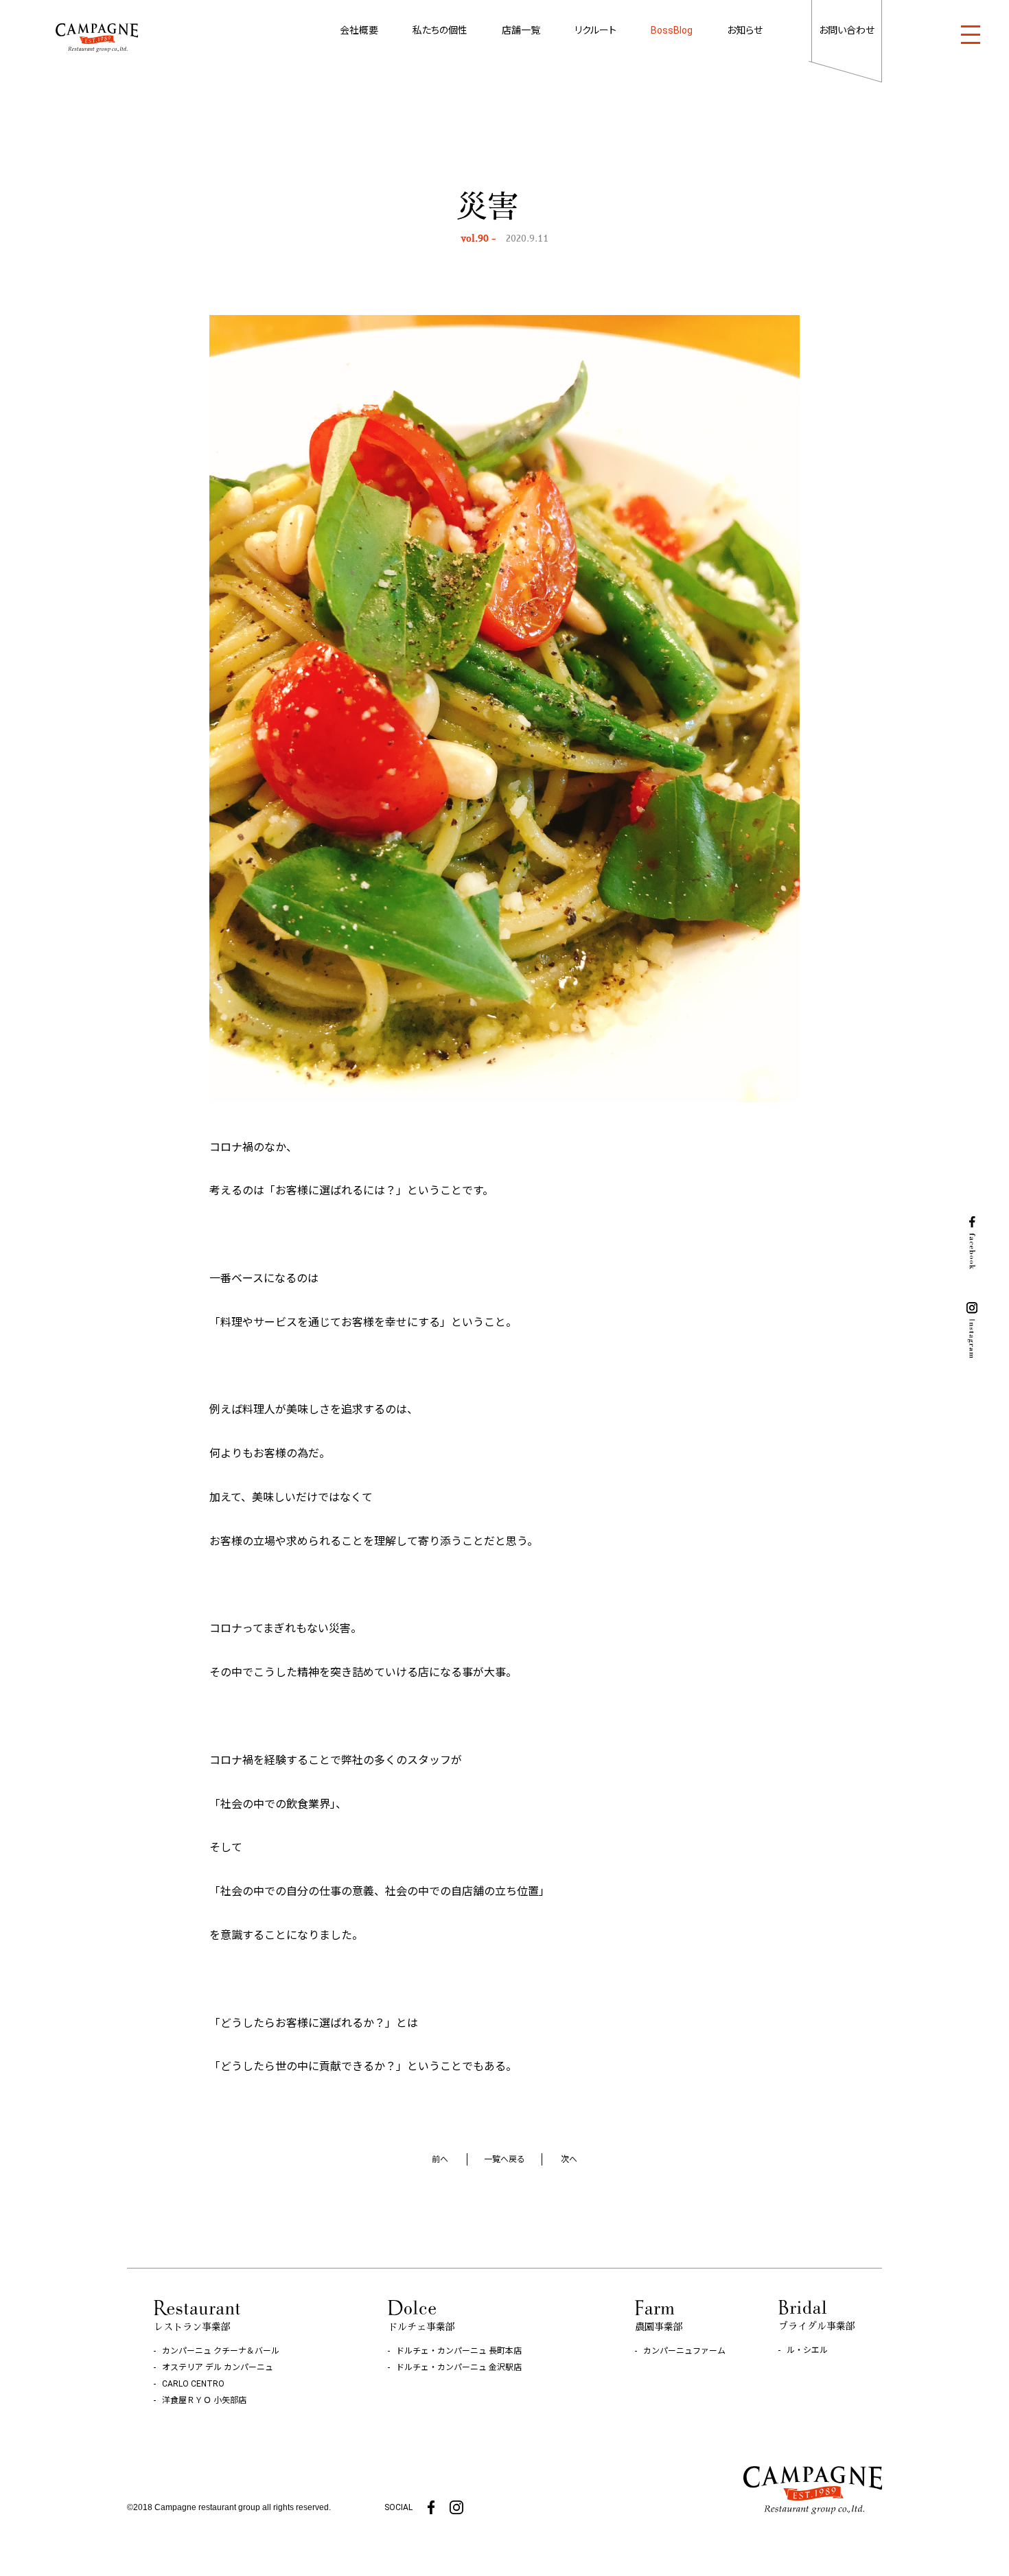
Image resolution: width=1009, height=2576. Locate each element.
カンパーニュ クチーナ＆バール (221, 2351)
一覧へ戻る (505, 2159)
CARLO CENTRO (193, 2384)
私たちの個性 (440, 30)
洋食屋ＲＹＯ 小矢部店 (204, 2400)
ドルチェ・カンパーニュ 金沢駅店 (459, 2367)
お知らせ (745, 30)
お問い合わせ (847, 30)
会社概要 (359, 30)
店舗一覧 (521, 30)
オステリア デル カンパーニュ (218, 2367)
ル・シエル (807, 2350)
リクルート (595, 30)
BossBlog (672, 30)
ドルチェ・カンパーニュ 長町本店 (459, 2351)
